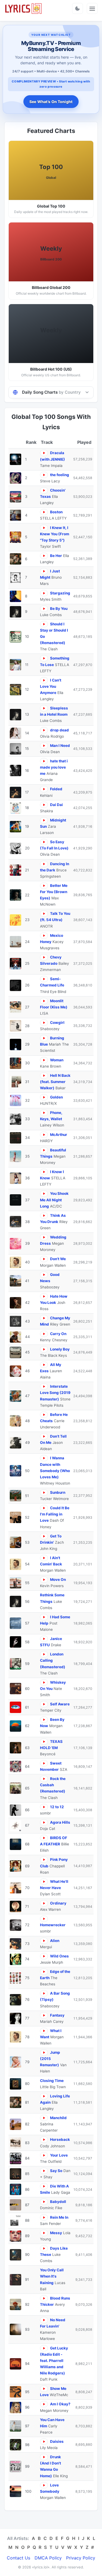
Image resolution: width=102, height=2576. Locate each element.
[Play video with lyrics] (44, 453)
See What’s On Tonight (51, 102)
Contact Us (18, 2558)
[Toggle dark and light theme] (78, 8)
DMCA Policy (48, 2558)
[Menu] (92, 8)
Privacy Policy (81, 2558)
